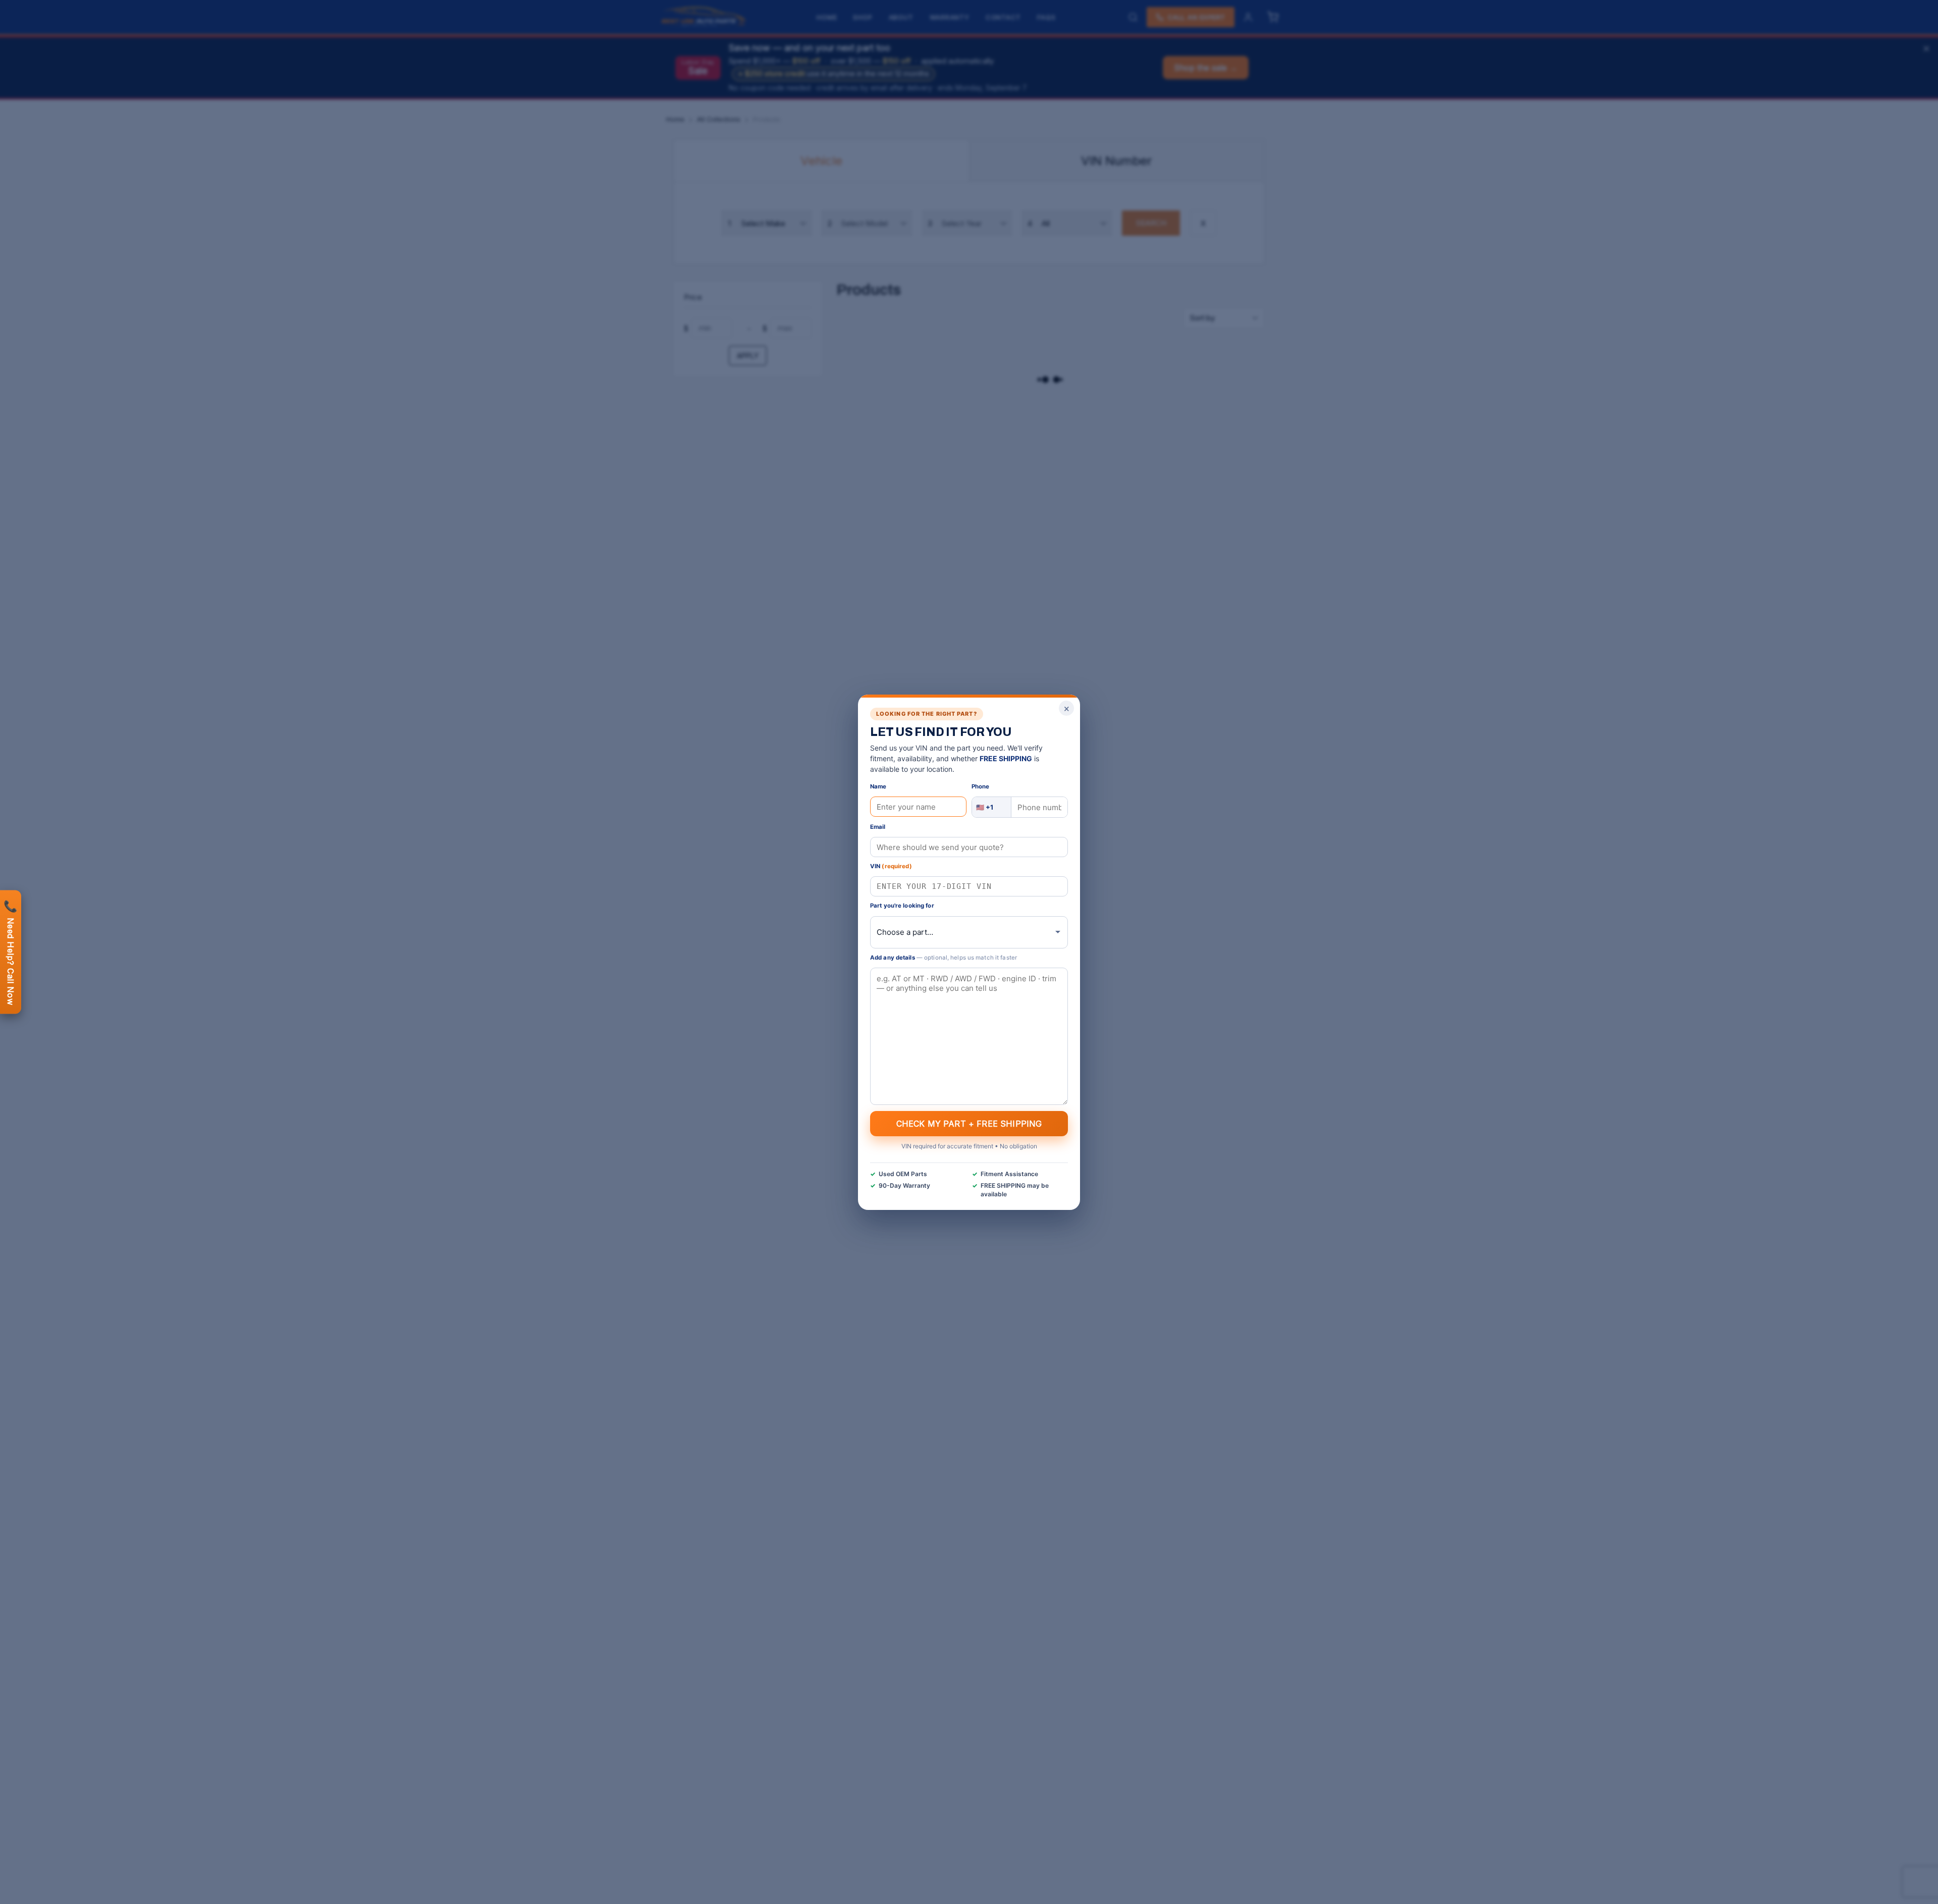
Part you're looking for (902, 906)
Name (878, 786)
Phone (981, 786)
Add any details (944, 957)
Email (878, 827)
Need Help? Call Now (11, 952)
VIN (891, 866)
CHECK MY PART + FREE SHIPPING (969, 1123)
